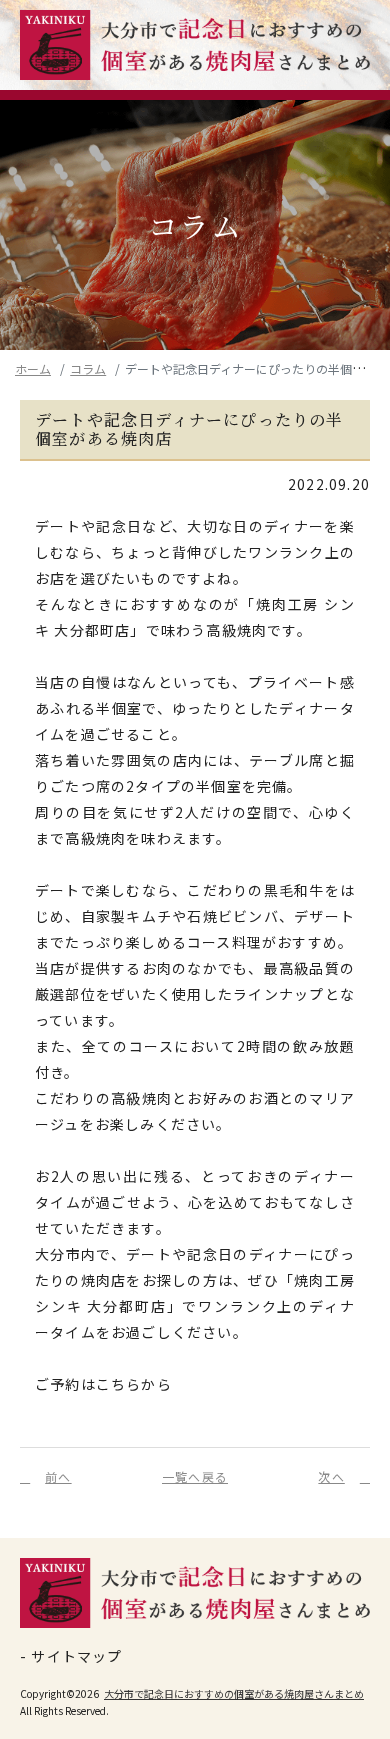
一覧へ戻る (195, 1476)
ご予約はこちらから (103, 1384)
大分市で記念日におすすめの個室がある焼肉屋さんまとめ (234, 1693)
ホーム (33, 368)
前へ (58, 1476)
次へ (331, 1476)
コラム (88, 368)
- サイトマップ (71, 1656)
